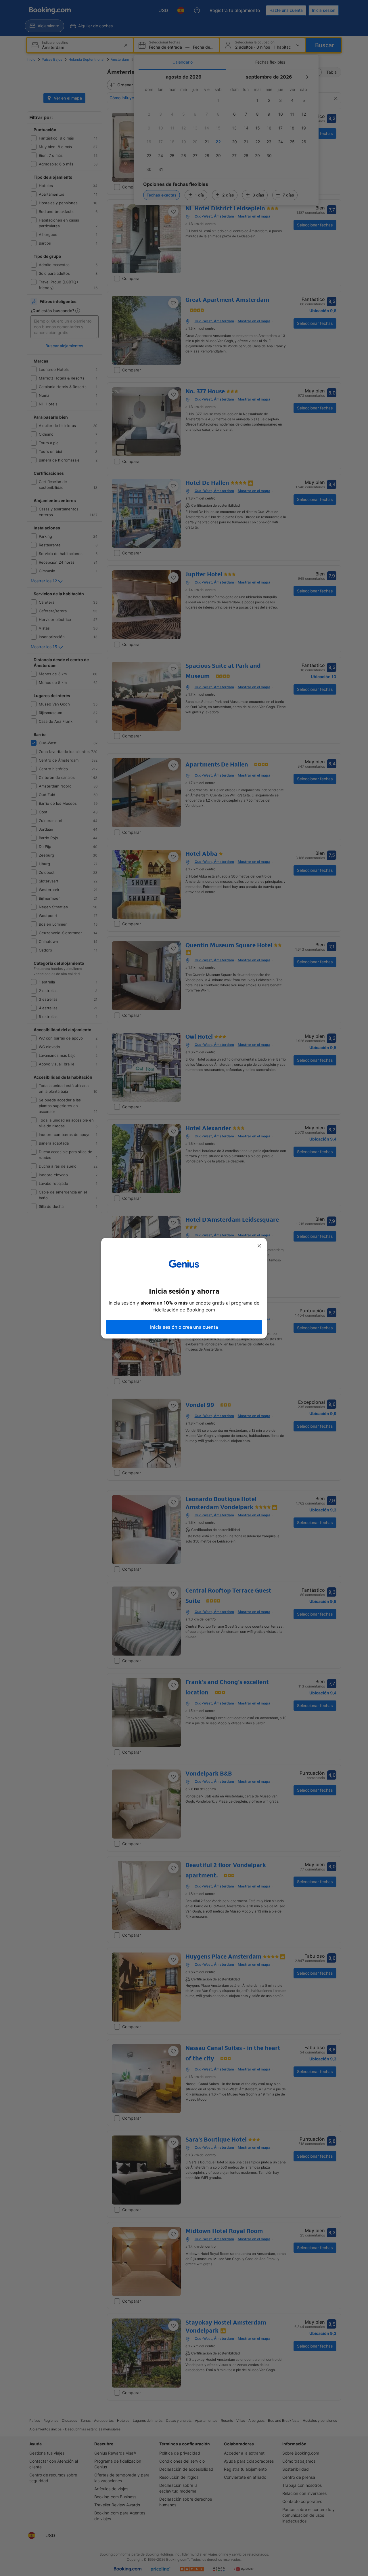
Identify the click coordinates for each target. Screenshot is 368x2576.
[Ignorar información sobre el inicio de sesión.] (259, 1246)
